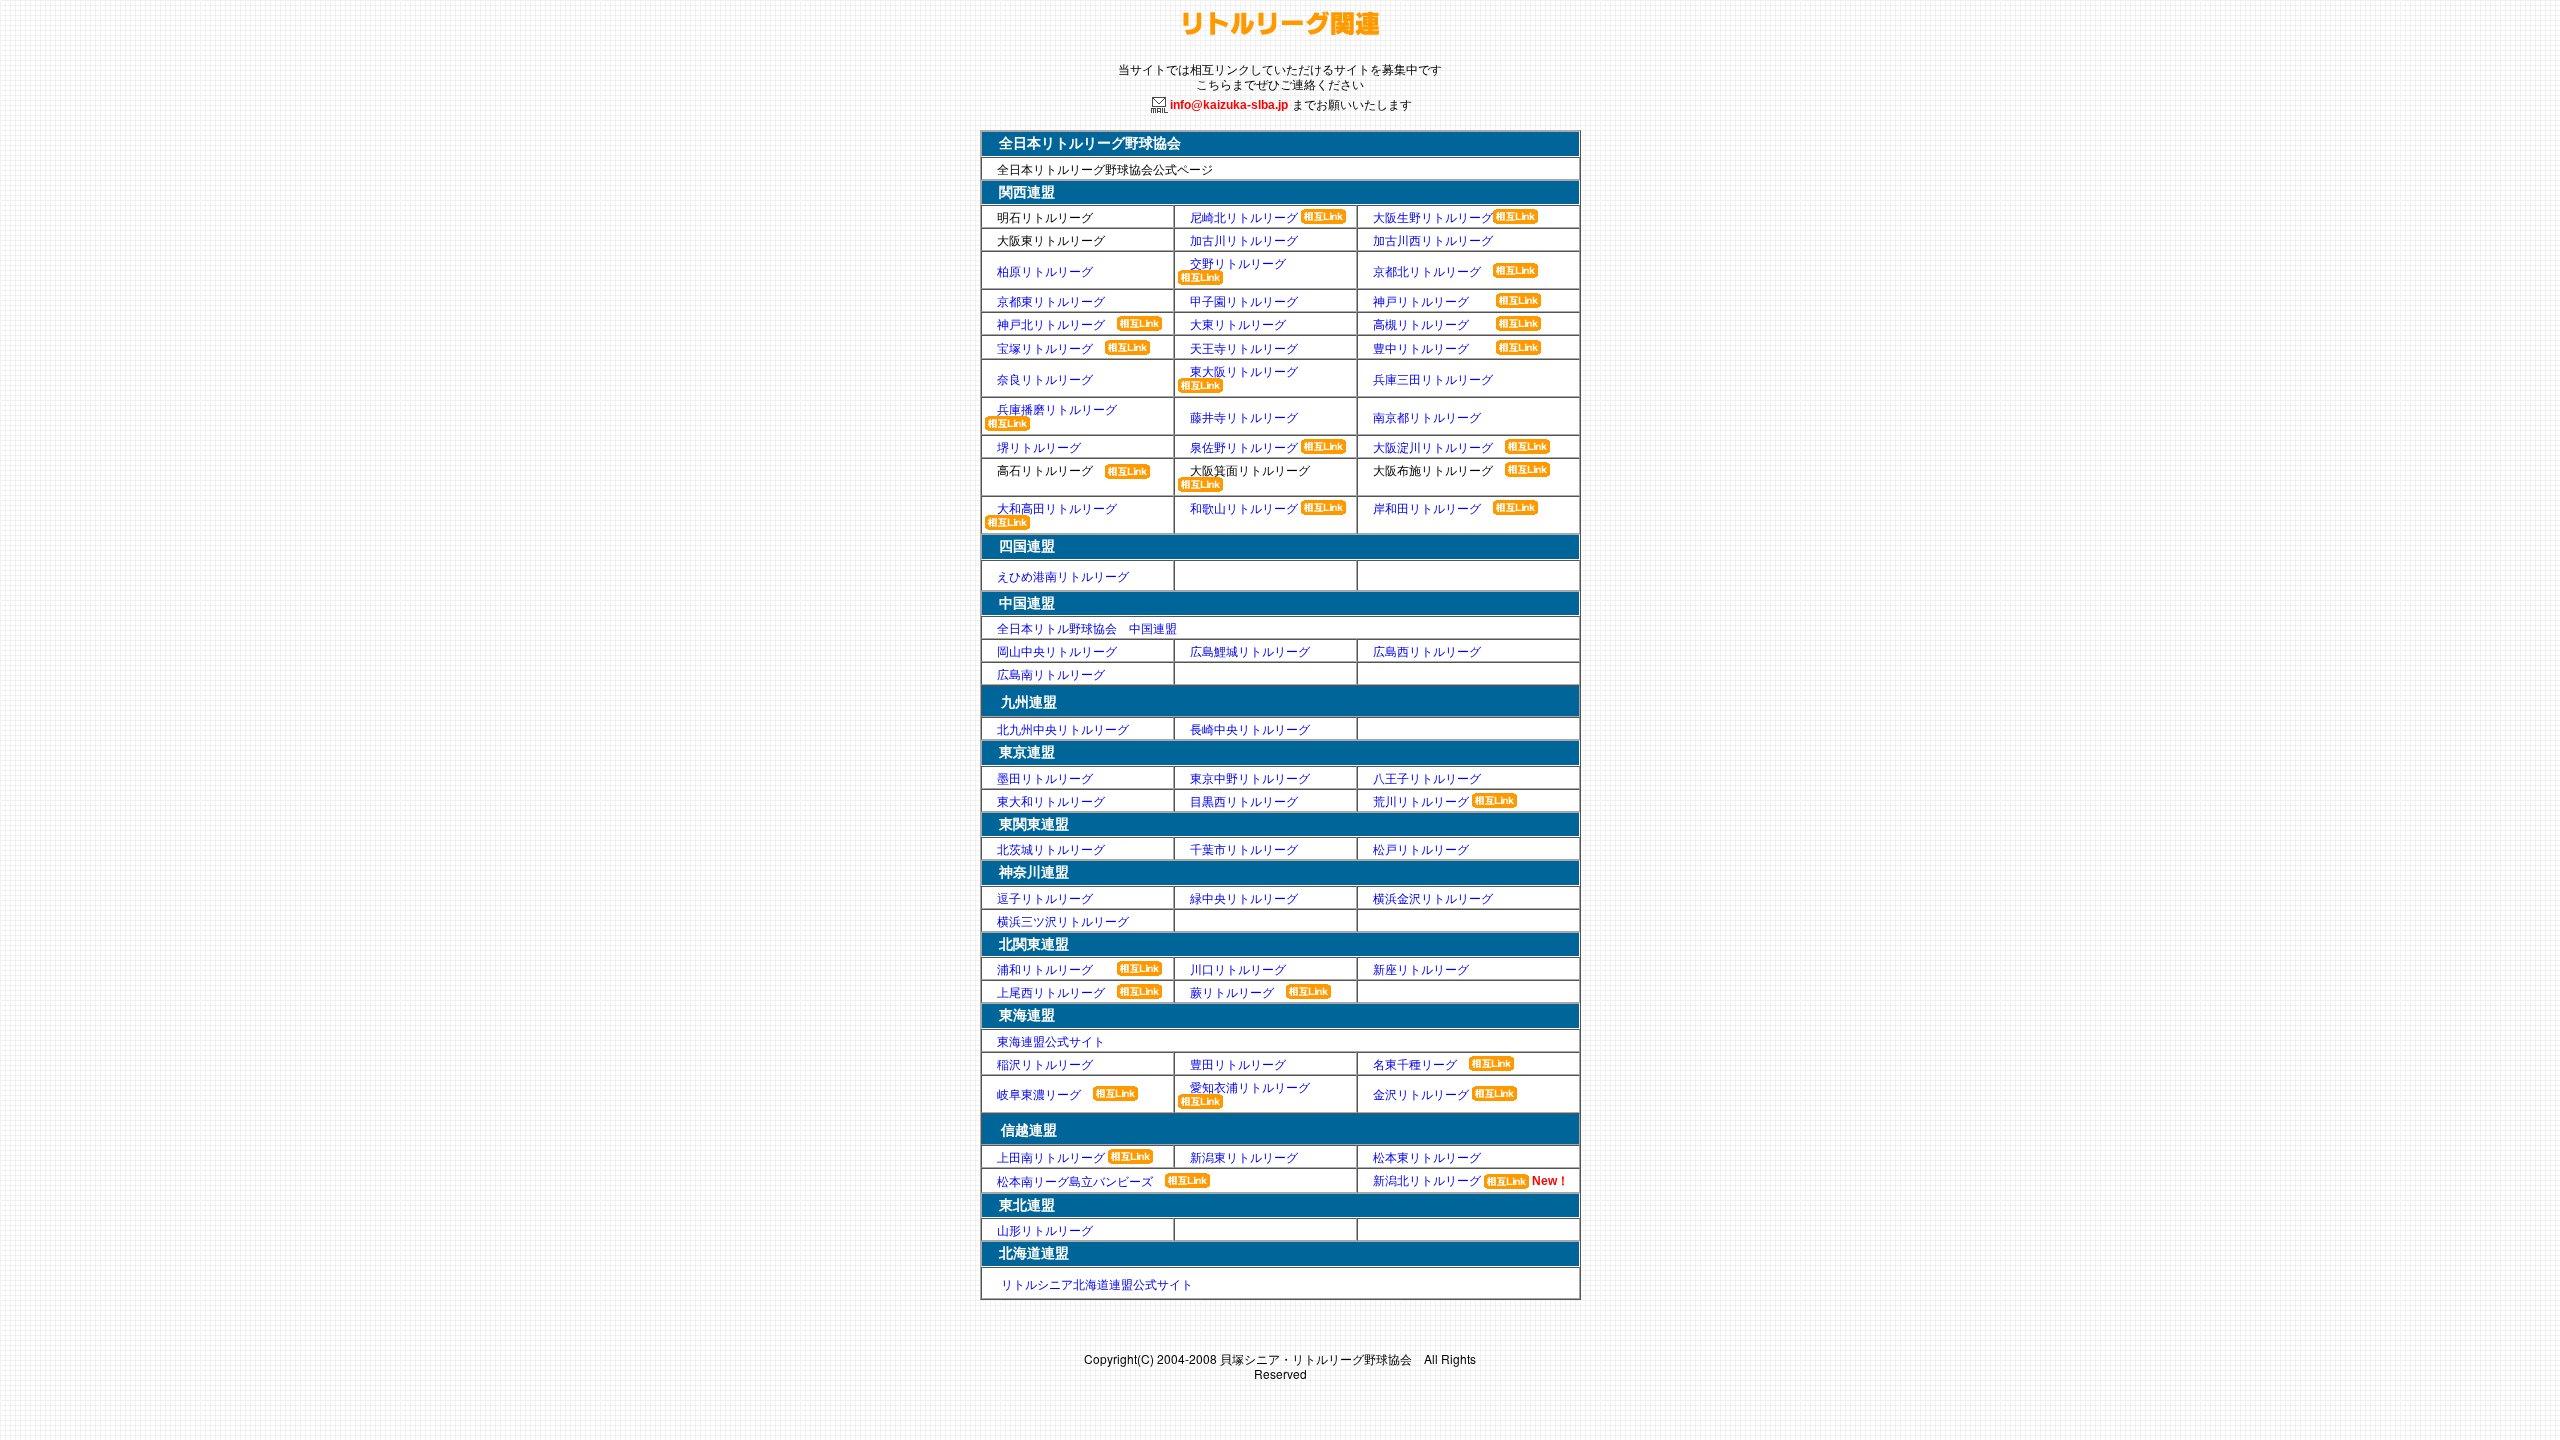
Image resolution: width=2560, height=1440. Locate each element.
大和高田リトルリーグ (1057, 507)
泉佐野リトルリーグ (1245, 446)
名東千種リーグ (1415, 1063)
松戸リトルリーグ (1421, 848)
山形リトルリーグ (1039, 1229)
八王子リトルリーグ (1427, 777)
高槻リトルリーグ (1421, 323)
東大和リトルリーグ (1051, 800)
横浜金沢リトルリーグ (1433, 897)
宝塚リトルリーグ (1045, 347)
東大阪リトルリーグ (1250, 370)
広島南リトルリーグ (1051, 673)
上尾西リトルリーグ (1051, 991)
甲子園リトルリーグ (1244, 300)
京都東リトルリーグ (1051, 300)
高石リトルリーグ (1045, 471)
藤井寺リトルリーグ (1244, 416)
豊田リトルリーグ (1238, 1063)
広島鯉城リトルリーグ (1250, 650)
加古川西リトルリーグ (1433, 239)
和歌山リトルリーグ (1244, 507)
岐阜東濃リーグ (1039, 1093)
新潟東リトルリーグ (1244, 1156)
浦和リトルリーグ (1045, 968)
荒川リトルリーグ (1421, 800)
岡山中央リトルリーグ (1057, 650)
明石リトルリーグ (1045, 216)
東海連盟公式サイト (1051, 1040)
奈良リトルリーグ (1045, 378)
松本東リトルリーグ (1427, 1156)
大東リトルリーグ (1238, 323)
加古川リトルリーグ (1244, 239)
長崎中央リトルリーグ (1250, 728)
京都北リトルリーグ (1427, 270)
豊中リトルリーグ (1421, 347)
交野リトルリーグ (1238, 262)
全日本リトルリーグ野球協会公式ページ (1105, 168)
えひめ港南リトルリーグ (1063, 575)
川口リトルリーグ (1238, 968)
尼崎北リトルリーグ (1244, 216)
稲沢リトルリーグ (1045, 1063)
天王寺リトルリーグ (1244, 347)
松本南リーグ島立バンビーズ (1075, 1180)
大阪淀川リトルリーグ (1433, 446)
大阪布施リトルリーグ (1433, 469)
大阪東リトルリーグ (1051, 239)
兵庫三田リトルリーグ (1433, 378)
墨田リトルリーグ (1045, 777)
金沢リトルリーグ (1421, 1093)
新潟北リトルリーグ (1427, 1179)
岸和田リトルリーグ (1427, 507)
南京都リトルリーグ (1427, 416)
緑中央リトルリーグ (1244, 897)
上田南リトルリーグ (1051, 1156)
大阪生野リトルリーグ (1433, 216)
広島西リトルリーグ (1427, 650)
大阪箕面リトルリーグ (1250, 469)
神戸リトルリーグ (1421, 300)
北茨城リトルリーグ (1051, 848)
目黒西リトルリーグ (1244, 800)
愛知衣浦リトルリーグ (1250, 1086)
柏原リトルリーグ (1045, 270)
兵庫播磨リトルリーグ (1057, 408)
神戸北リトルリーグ (1051, 323)
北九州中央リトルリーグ (1063, 728)
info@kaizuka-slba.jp (1229, 105)
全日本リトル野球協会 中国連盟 (1087, 627)
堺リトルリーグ (1039, 446)
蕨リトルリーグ (1232, 991)
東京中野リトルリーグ (1250, 777)
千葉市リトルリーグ (1244, 848)
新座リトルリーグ (1421, 968)
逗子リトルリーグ (1045, 897)
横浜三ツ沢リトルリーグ (1063, 920)
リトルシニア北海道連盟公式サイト (1097, 1283)
